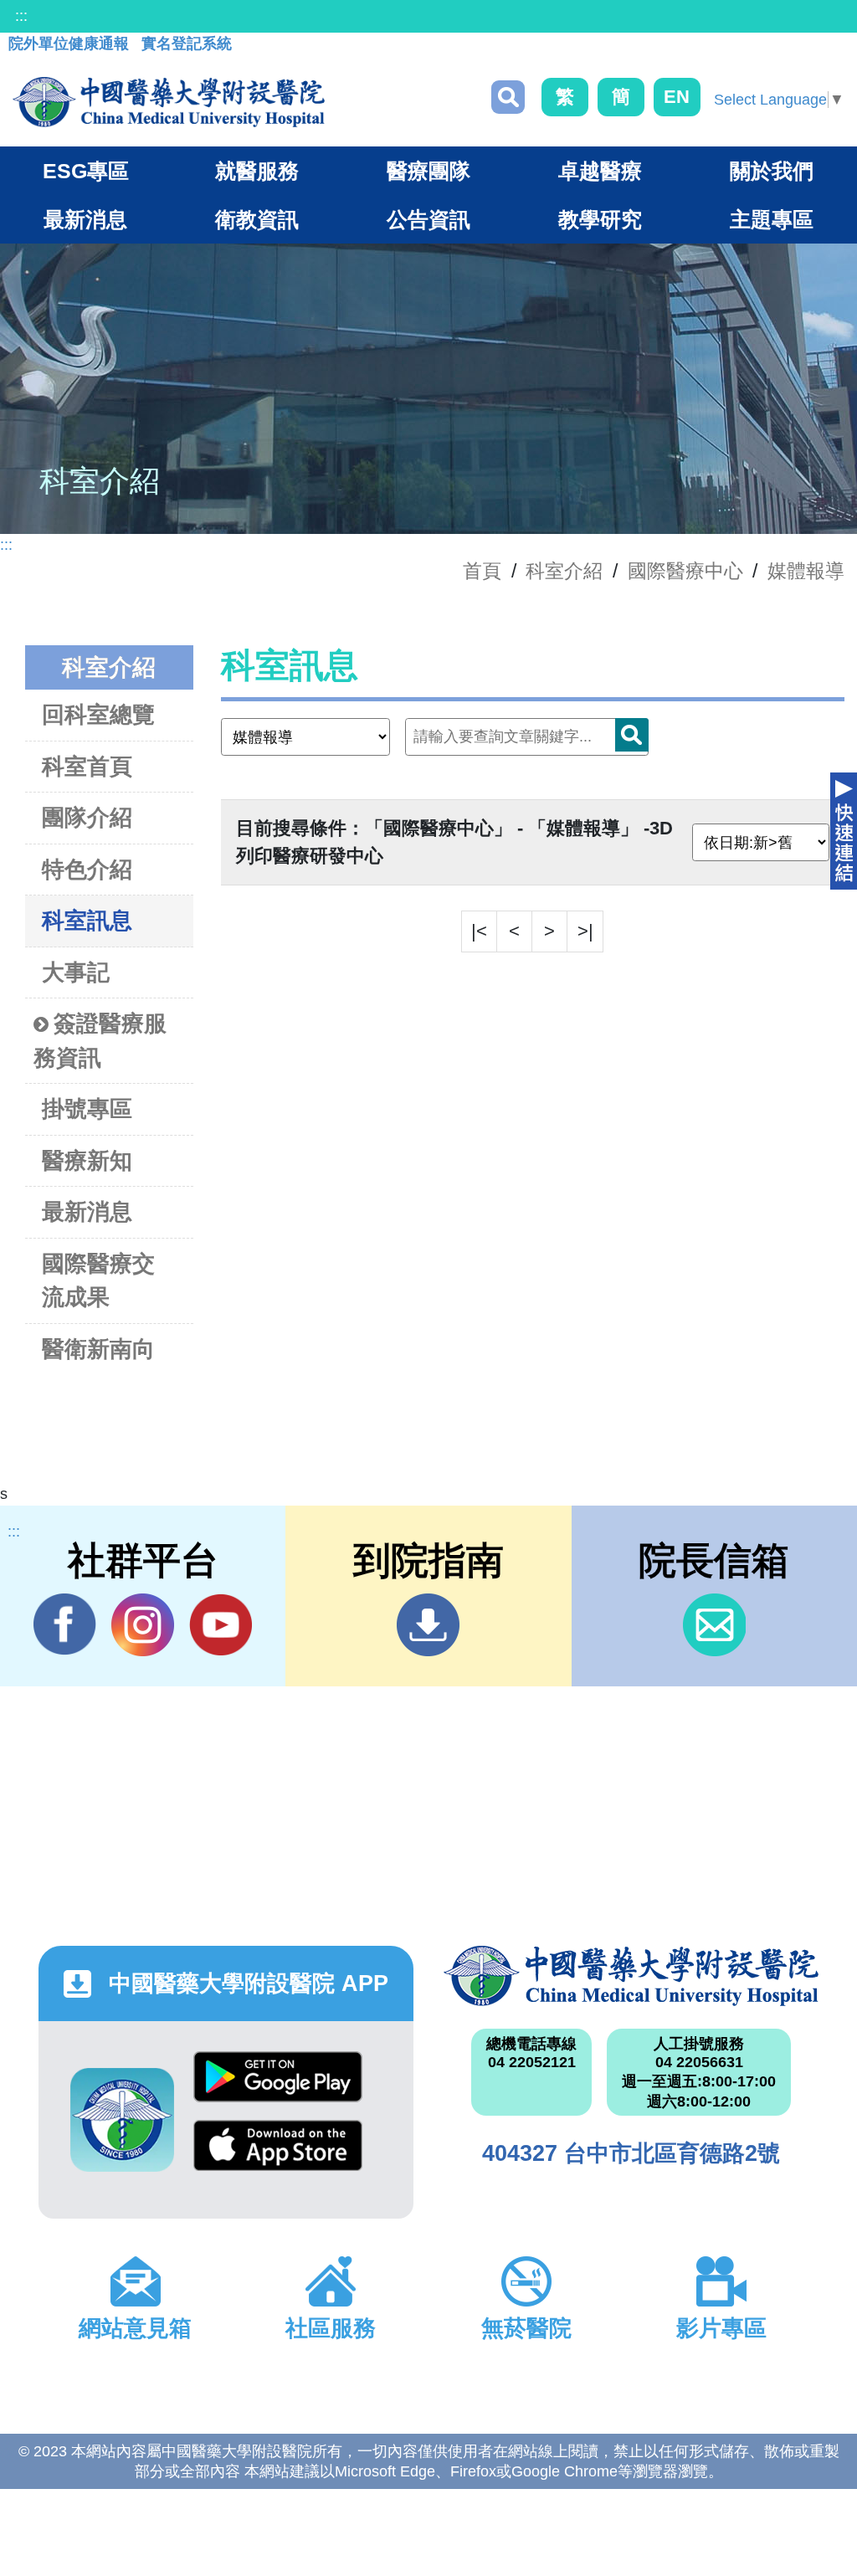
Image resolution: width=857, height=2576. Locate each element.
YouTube (221, 1625)
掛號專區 (87, 1109)
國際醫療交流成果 (98, 1281)
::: (21, 16)
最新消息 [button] (85, 219)
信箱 (714, 1625)
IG (143, 1625)
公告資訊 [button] (428, 219)
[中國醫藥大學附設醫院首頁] (169, 102)
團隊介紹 (87, 818)
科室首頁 (87, 767)
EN (677, 97)
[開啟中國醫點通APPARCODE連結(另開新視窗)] (122, 2120)
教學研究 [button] (600, 219)
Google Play (278, 2086)
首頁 (482, 571)
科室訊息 (87, 921)
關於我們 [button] (772, 171)
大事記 (76, 972)
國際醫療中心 (685, 571)
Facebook (65, 1625)
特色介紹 (87, 870)
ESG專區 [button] (86, 171)
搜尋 (508, 97)
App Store (278, 2154)
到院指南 (428, 1625)
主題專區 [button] (772, 219)
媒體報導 (806, 571)
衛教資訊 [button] (257, 219)
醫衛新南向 (98, 1349)
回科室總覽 (98, 715)
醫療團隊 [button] (428, 171)
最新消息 (87, 1212)
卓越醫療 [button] (600, 171)
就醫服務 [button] (257, 171)
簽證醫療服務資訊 (100, 1041)
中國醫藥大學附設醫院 (631, 1976)
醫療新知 (87, 1161)
